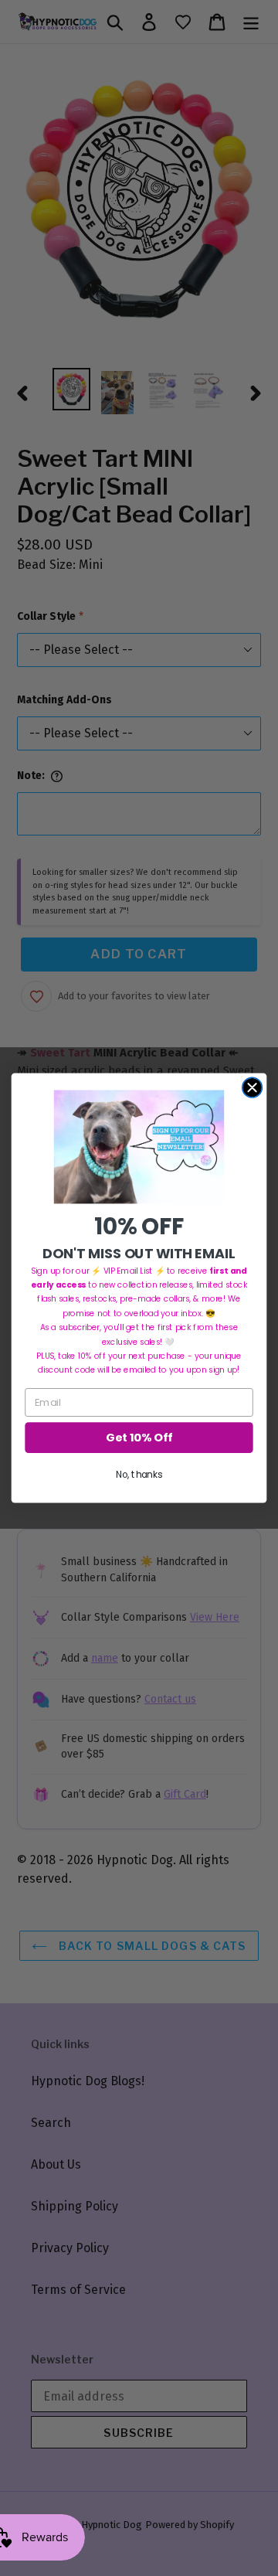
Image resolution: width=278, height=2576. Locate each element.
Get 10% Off (139, 1438)
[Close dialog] (253, 1087)
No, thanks (139, 1475)
